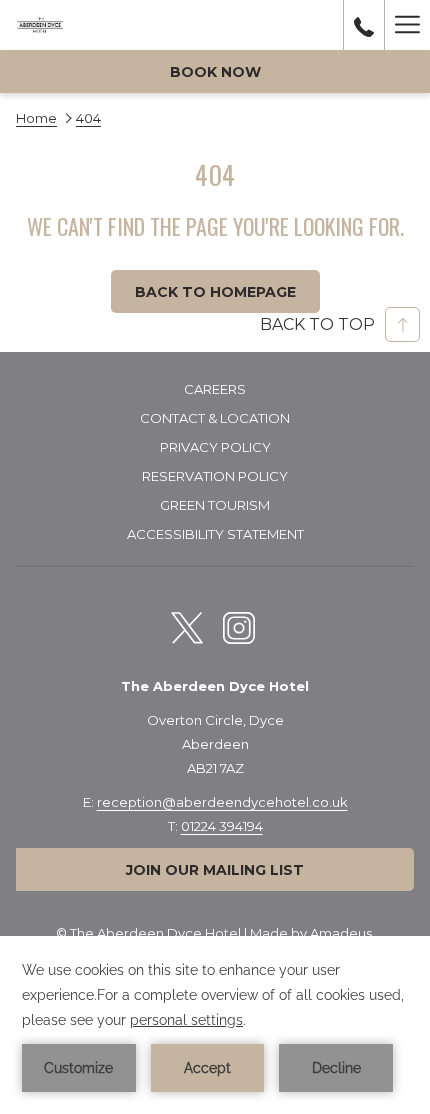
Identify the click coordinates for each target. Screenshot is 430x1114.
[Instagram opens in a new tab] (239, 625)
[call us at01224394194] (364, 25)
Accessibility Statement (215, 534)
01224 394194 (222, 826)
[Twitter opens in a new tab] (187, 625)
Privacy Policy (215, 447)
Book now (215, 72)
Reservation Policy (215, 476)
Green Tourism (215, 505)
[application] (215, 1025)
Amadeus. (342, 933)
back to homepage (215, 292)
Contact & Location (215, 418)
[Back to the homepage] (40, 25)
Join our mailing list (215, 870)
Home (36, 118)
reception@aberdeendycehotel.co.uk (222, 802)
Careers (215, 389)
